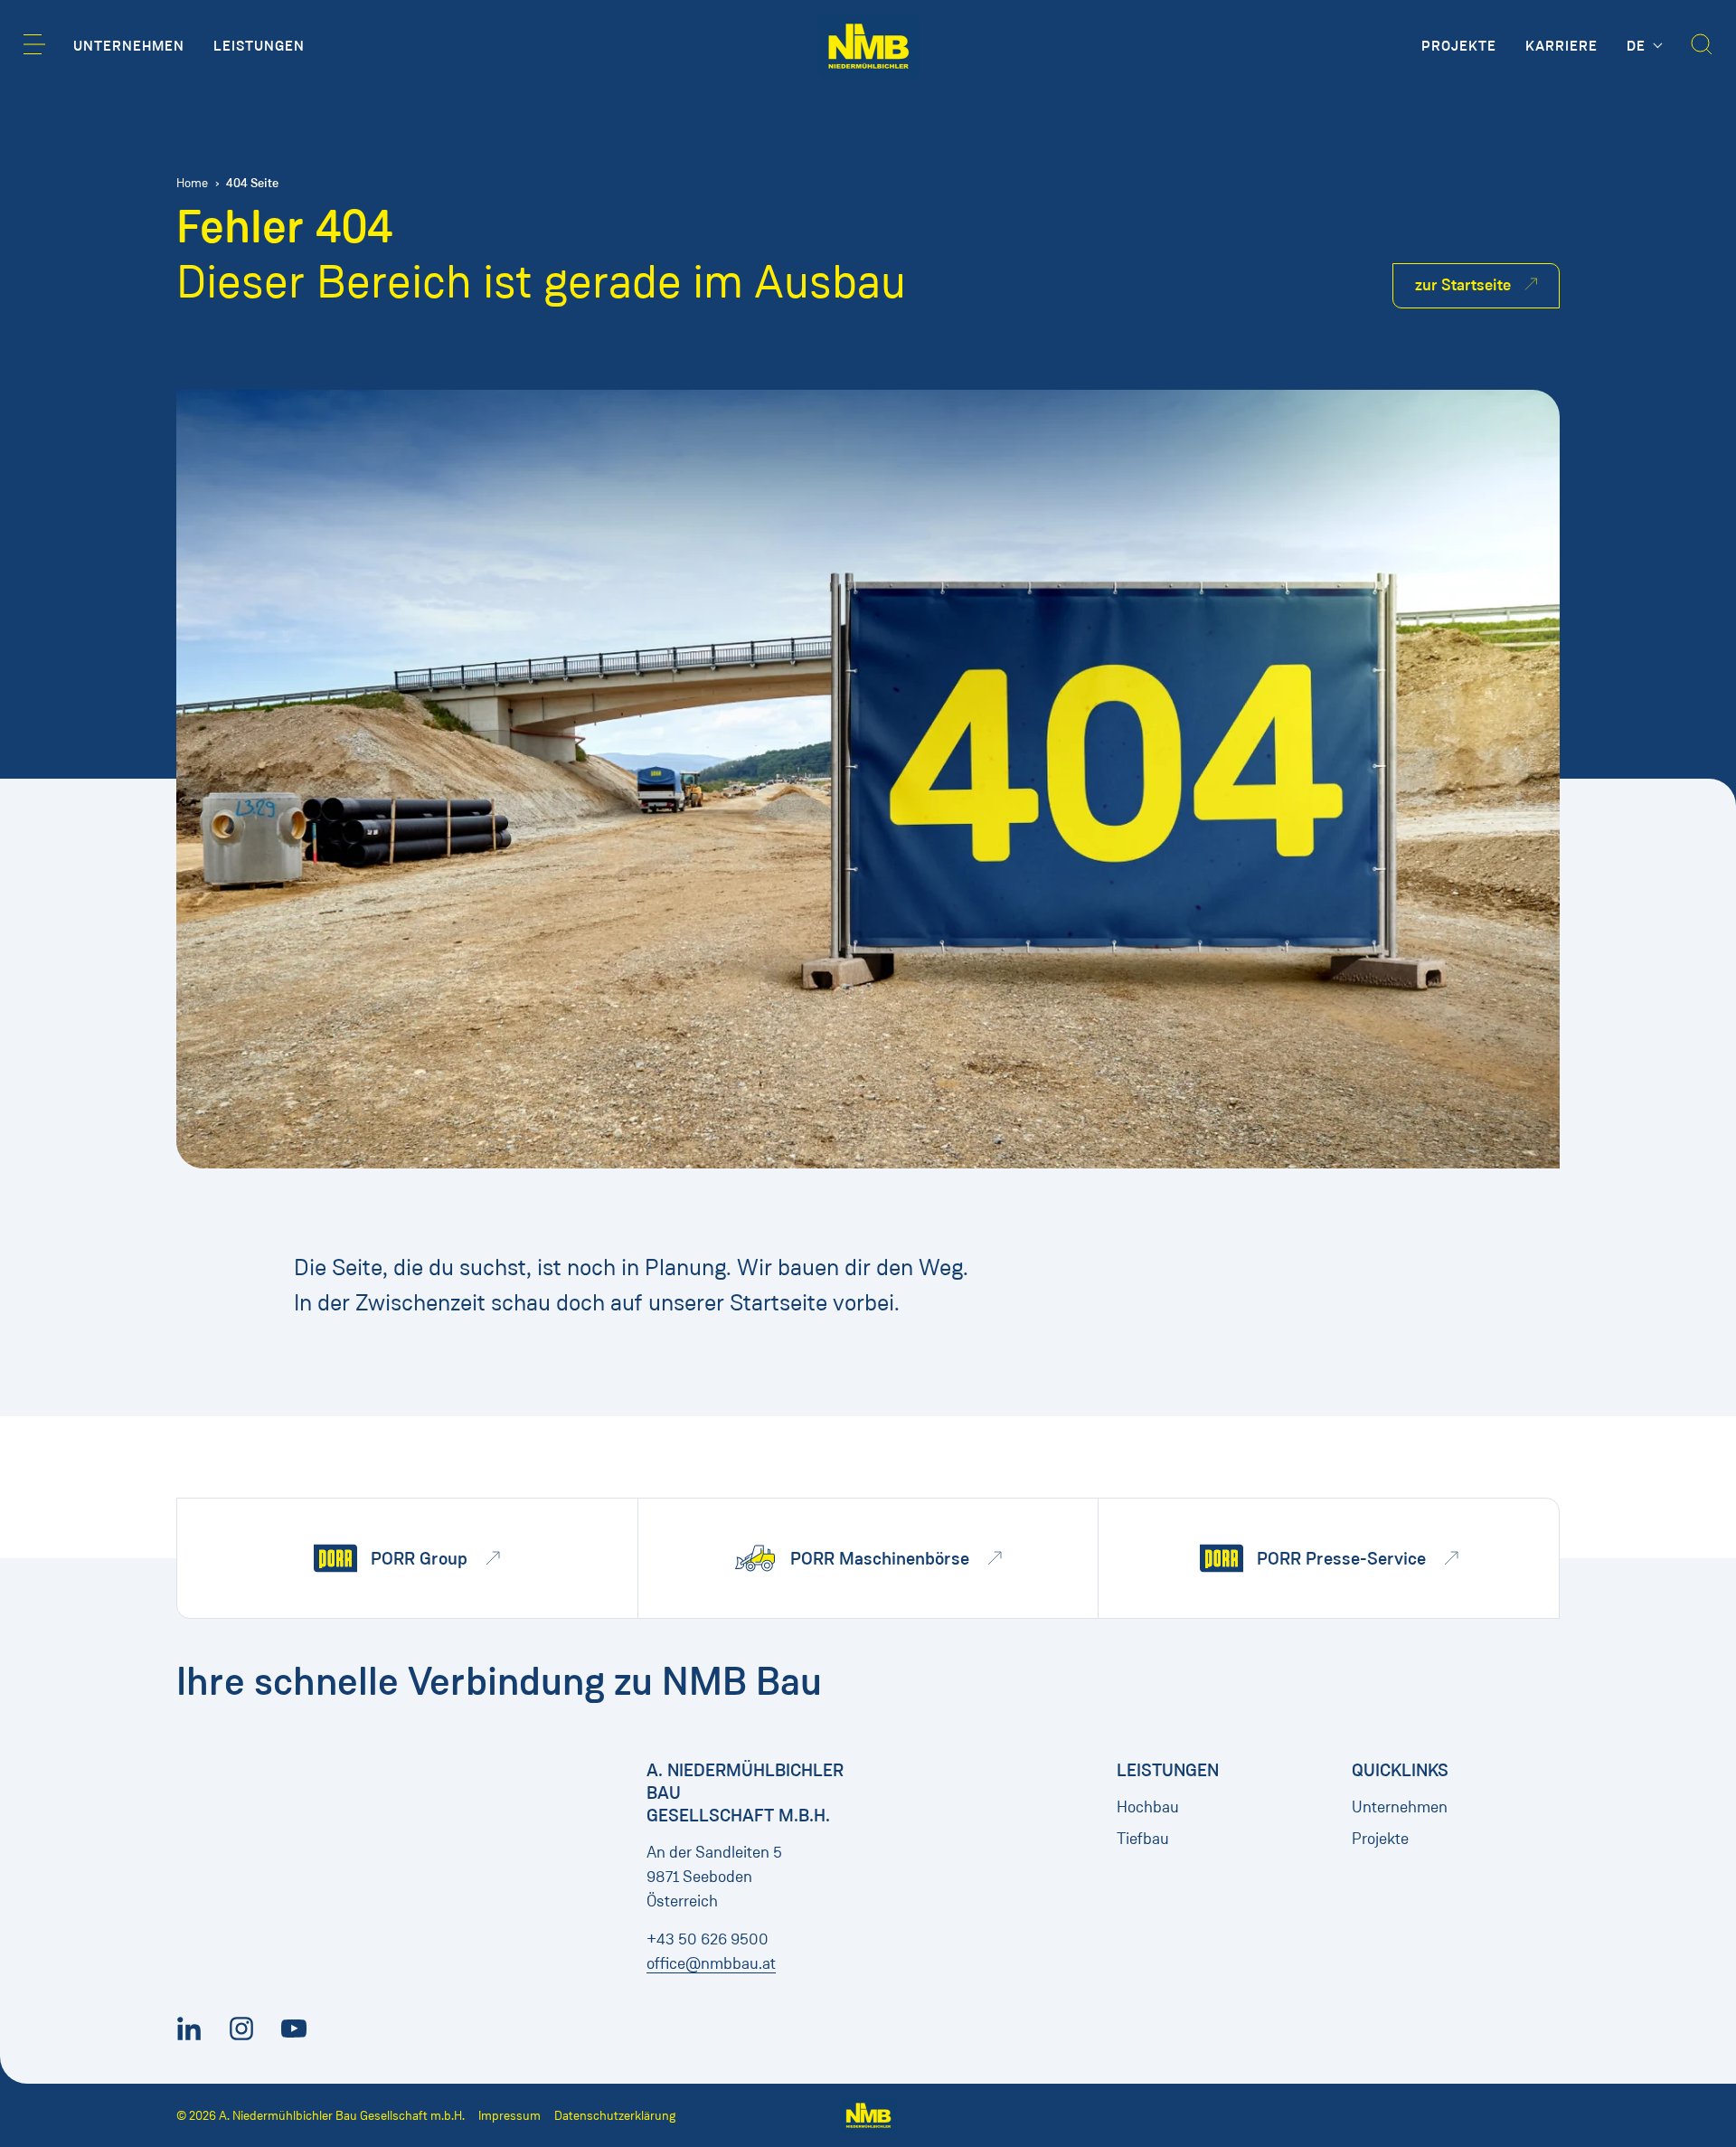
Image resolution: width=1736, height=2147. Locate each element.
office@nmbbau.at (711, 1963)
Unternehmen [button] (129, 46)
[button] (34, 44)
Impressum (509, 2116)
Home (192, 183)
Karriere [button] (1561, 46)
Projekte (1380, 1839)
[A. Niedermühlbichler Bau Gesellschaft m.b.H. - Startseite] (868, 46)
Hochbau (1148, 1807)
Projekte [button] (1459, 46)
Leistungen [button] (259, 46)
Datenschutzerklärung (615, 2116)
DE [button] (1638, 46)
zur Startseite (1463, 285)
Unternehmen (1400, 1807)
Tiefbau (1143, 1839)
